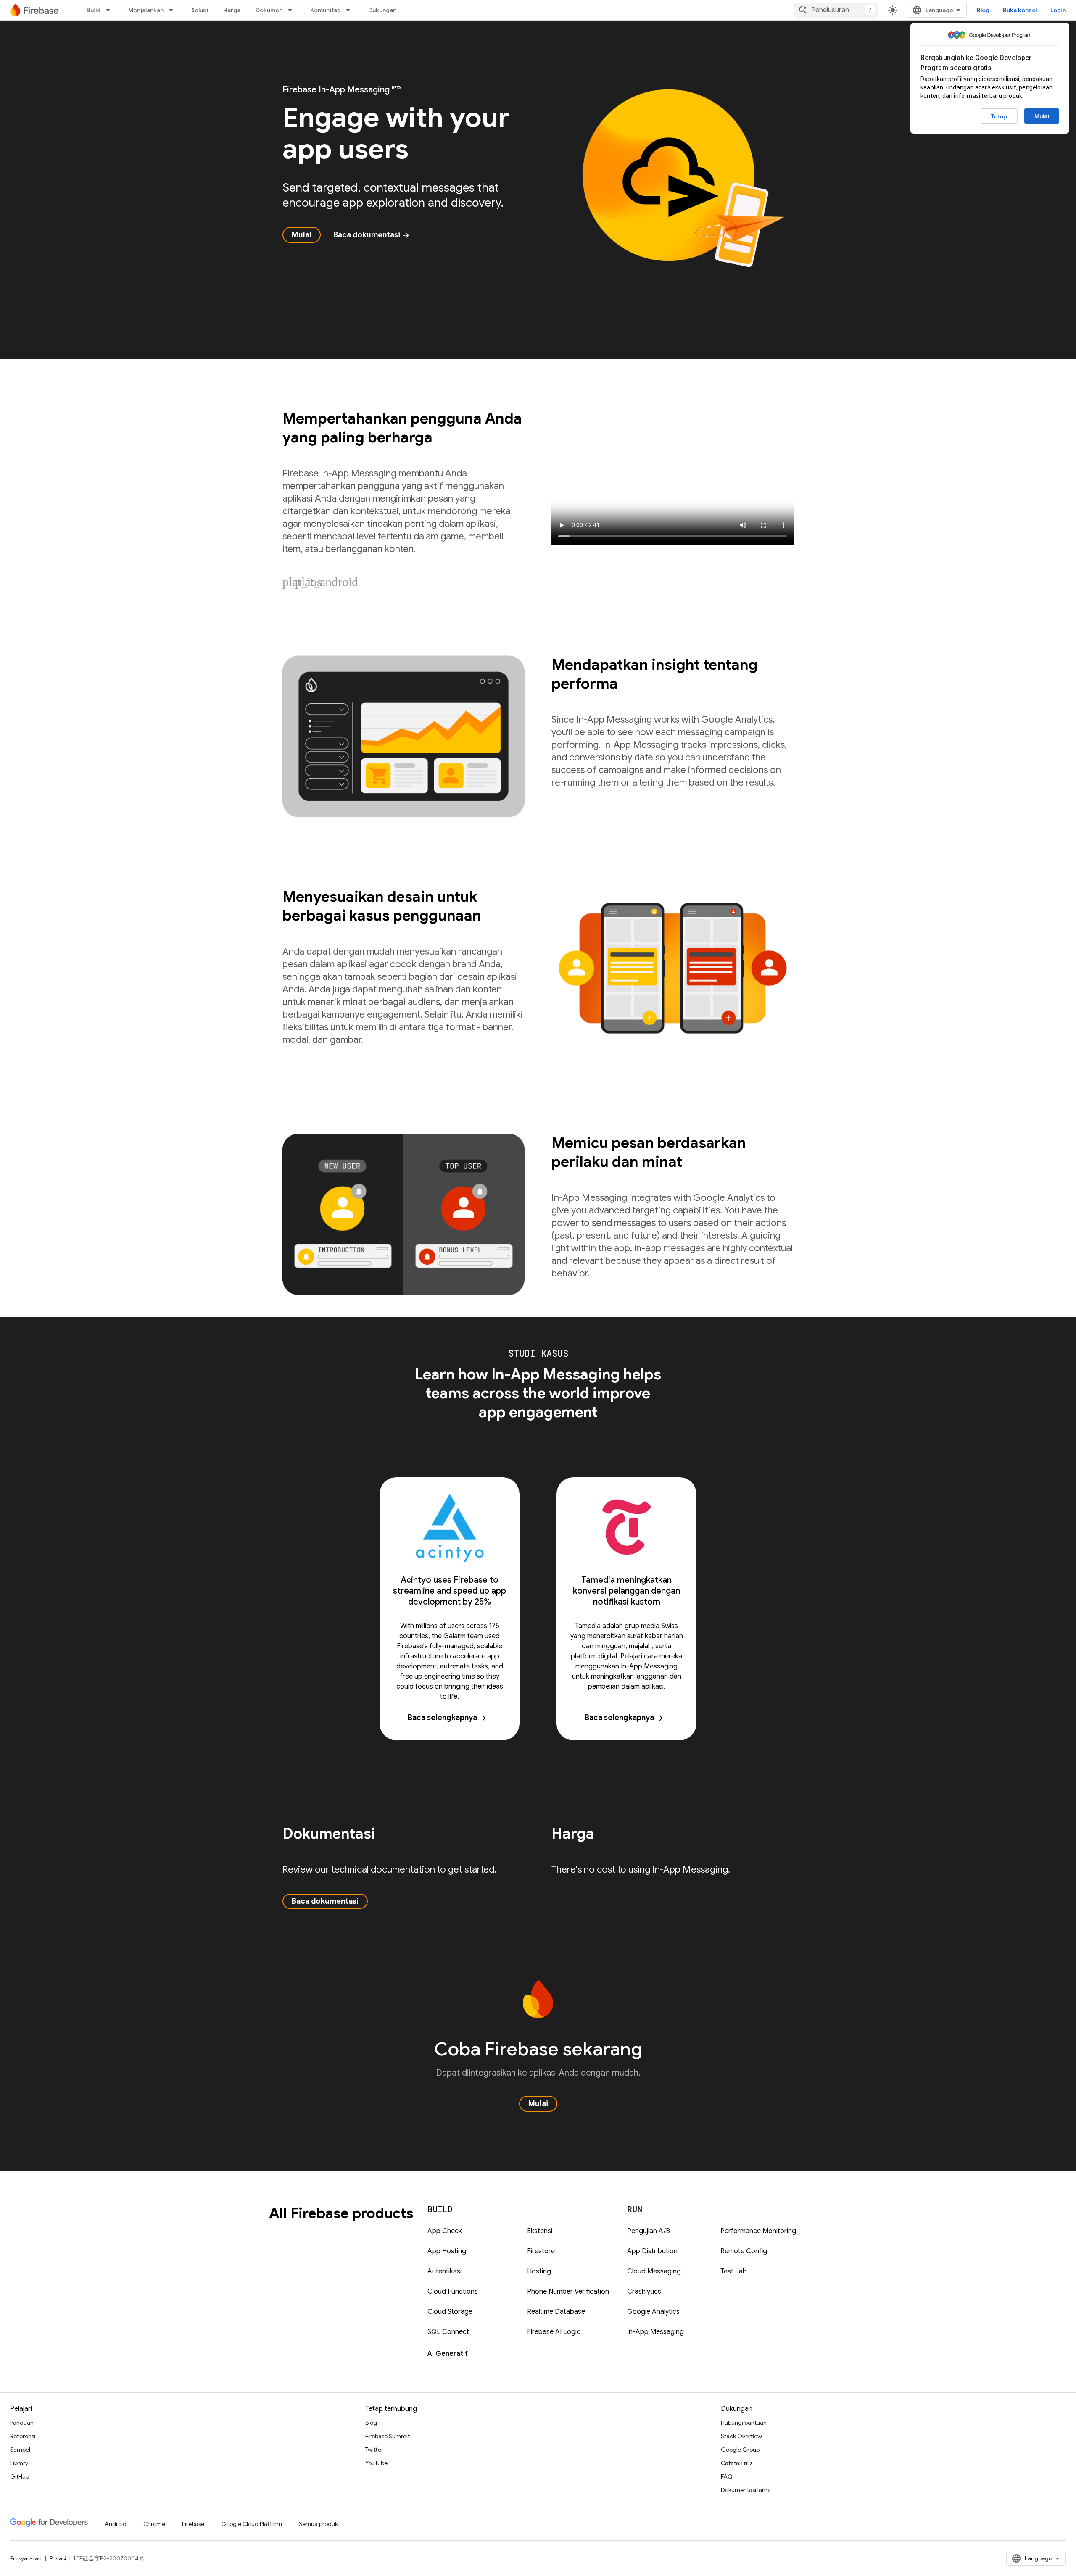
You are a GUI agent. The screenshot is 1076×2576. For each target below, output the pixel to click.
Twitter (374, 2450)
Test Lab (734, 2271)
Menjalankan (146, 10)
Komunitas (325, 10)
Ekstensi (540, 2231)
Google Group (740, 2450)
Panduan (22, 2423)
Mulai (1042, 116)
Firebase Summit (388, 2436)
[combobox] (836, 10)
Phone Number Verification (568, 2292)
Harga (232, 10)
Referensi (23, 2436)
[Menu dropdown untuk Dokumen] (293, 10)
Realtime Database (556, 2312)
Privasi (58, 2558)
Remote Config (744, 2251)
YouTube (376, 2463)
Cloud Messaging (654, 2271)
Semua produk (318, 2524)
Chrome (154, 2524)
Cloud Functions (453, 2292)
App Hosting (447, 2251)
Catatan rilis (737, 2463)
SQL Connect (448, 2332)
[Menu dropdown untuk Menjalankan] (174, 10)
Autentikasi (444, 2271)
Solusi (200, 10)
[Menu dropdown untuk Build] (111, 10)
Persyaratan (26, 2558)
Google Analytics (653, 2312)
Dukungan (382, 10)
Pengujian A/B (649, 2231)
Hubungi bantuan (744, 2423)
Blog (983, 10)
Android (116, 2524)
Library (19, 2463)
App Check (445, 2231)
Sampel (20, 2450)
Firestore (541, 2251)
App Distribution (652, 2251)
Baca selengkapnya (447, 1718)
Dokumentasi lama (746, 2490)
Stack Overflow (741, 2436)
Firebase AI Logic (554, 2332)
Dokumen (269, 10)
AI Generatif (448, 2354)
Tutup (999, 116)
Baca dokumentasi (372, 235)
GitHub (20, 2476)
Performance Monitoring (758, 2231)
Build (94, 10)
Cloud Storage (450, 2312)
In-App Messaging (655, 2332)
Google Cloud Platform (252, 2524)
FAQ (727, 2476)
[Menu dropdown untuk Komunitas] (351, 10)
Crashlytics (644, 2292)
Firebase (193, 2524)
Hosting (539, 2271)
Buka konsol (1020, 10)
